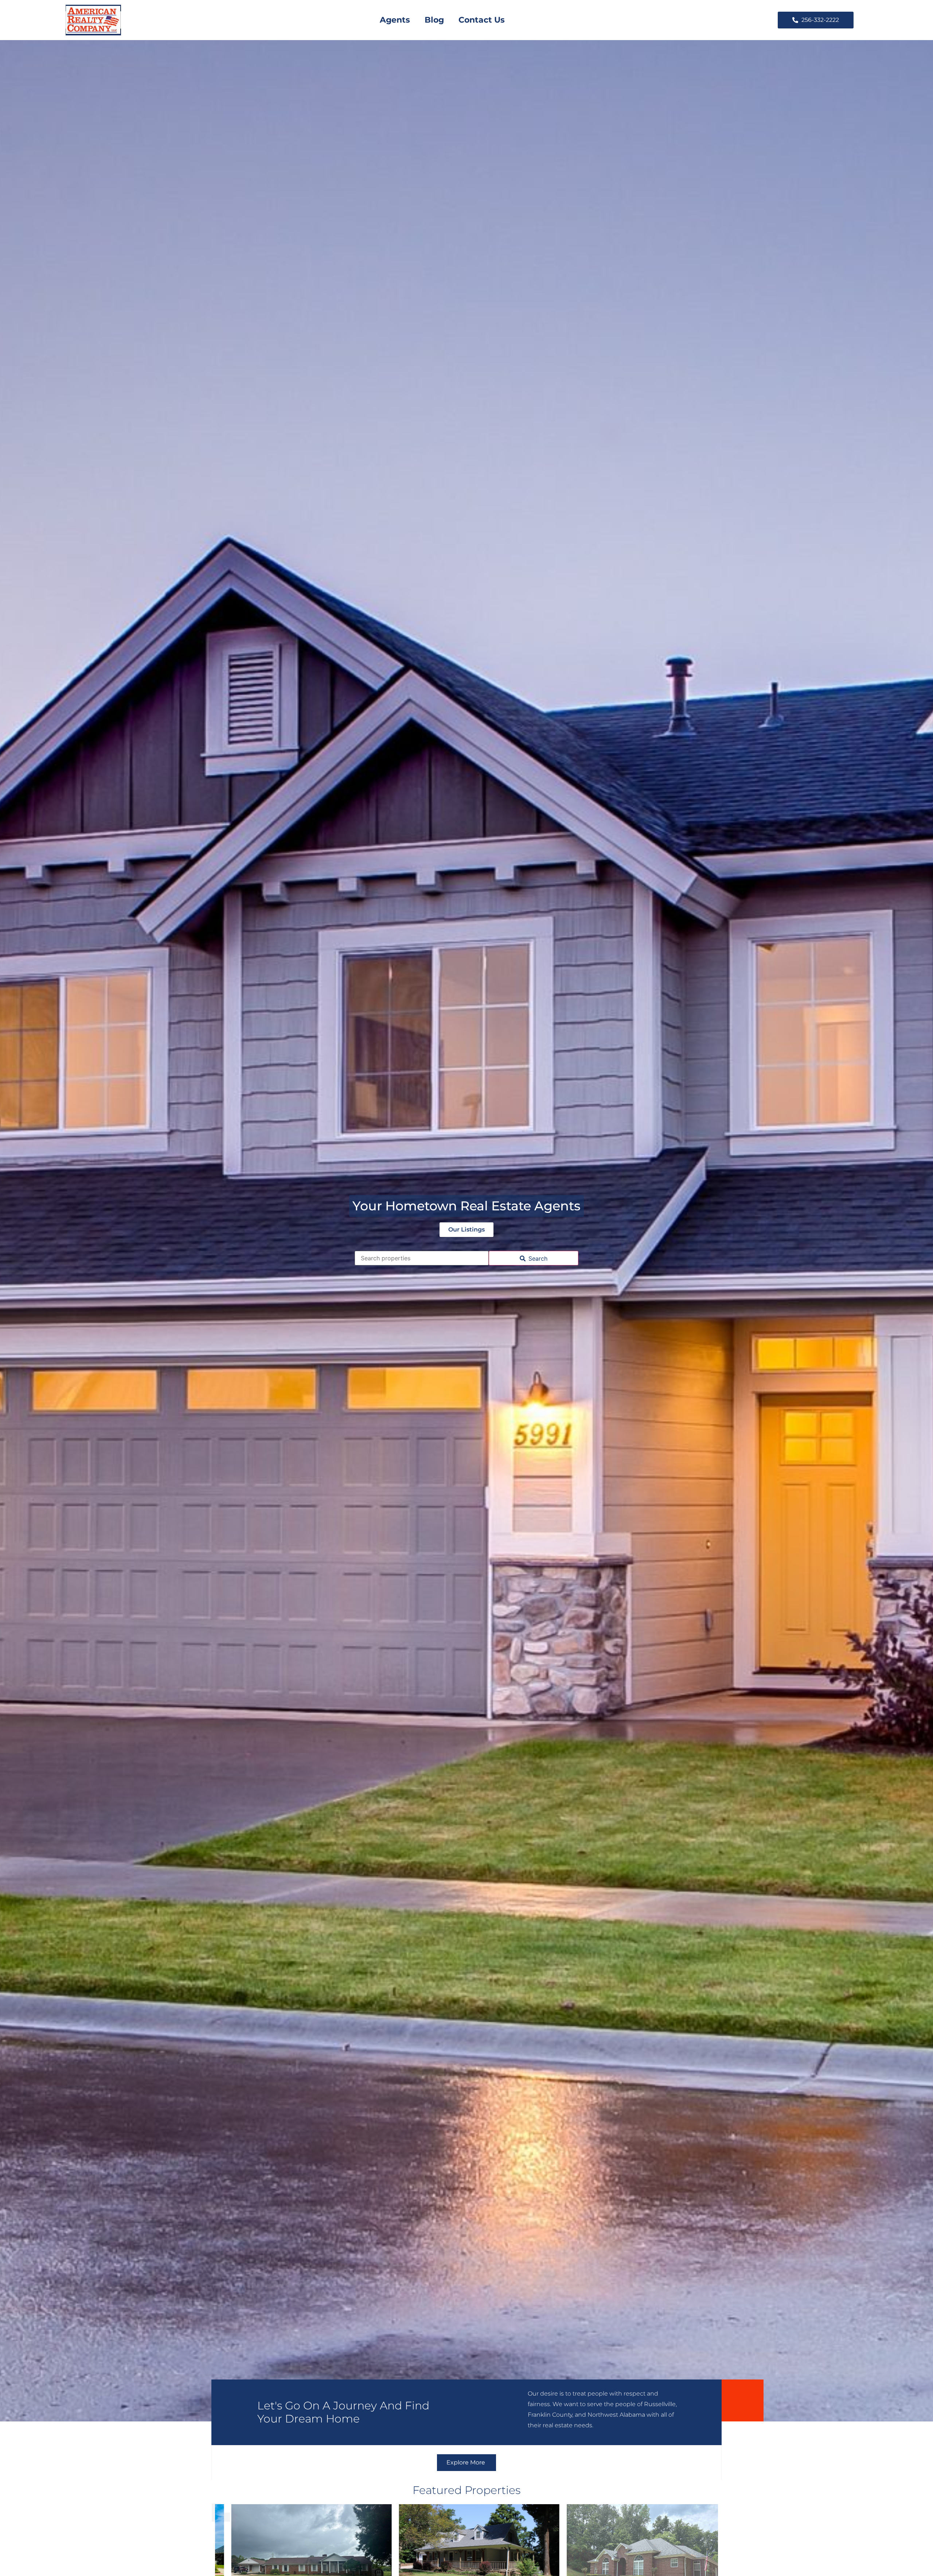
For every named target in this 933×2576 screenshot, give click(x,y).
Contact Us (482, 20)
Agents (395, 20)
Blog (434, 20)
